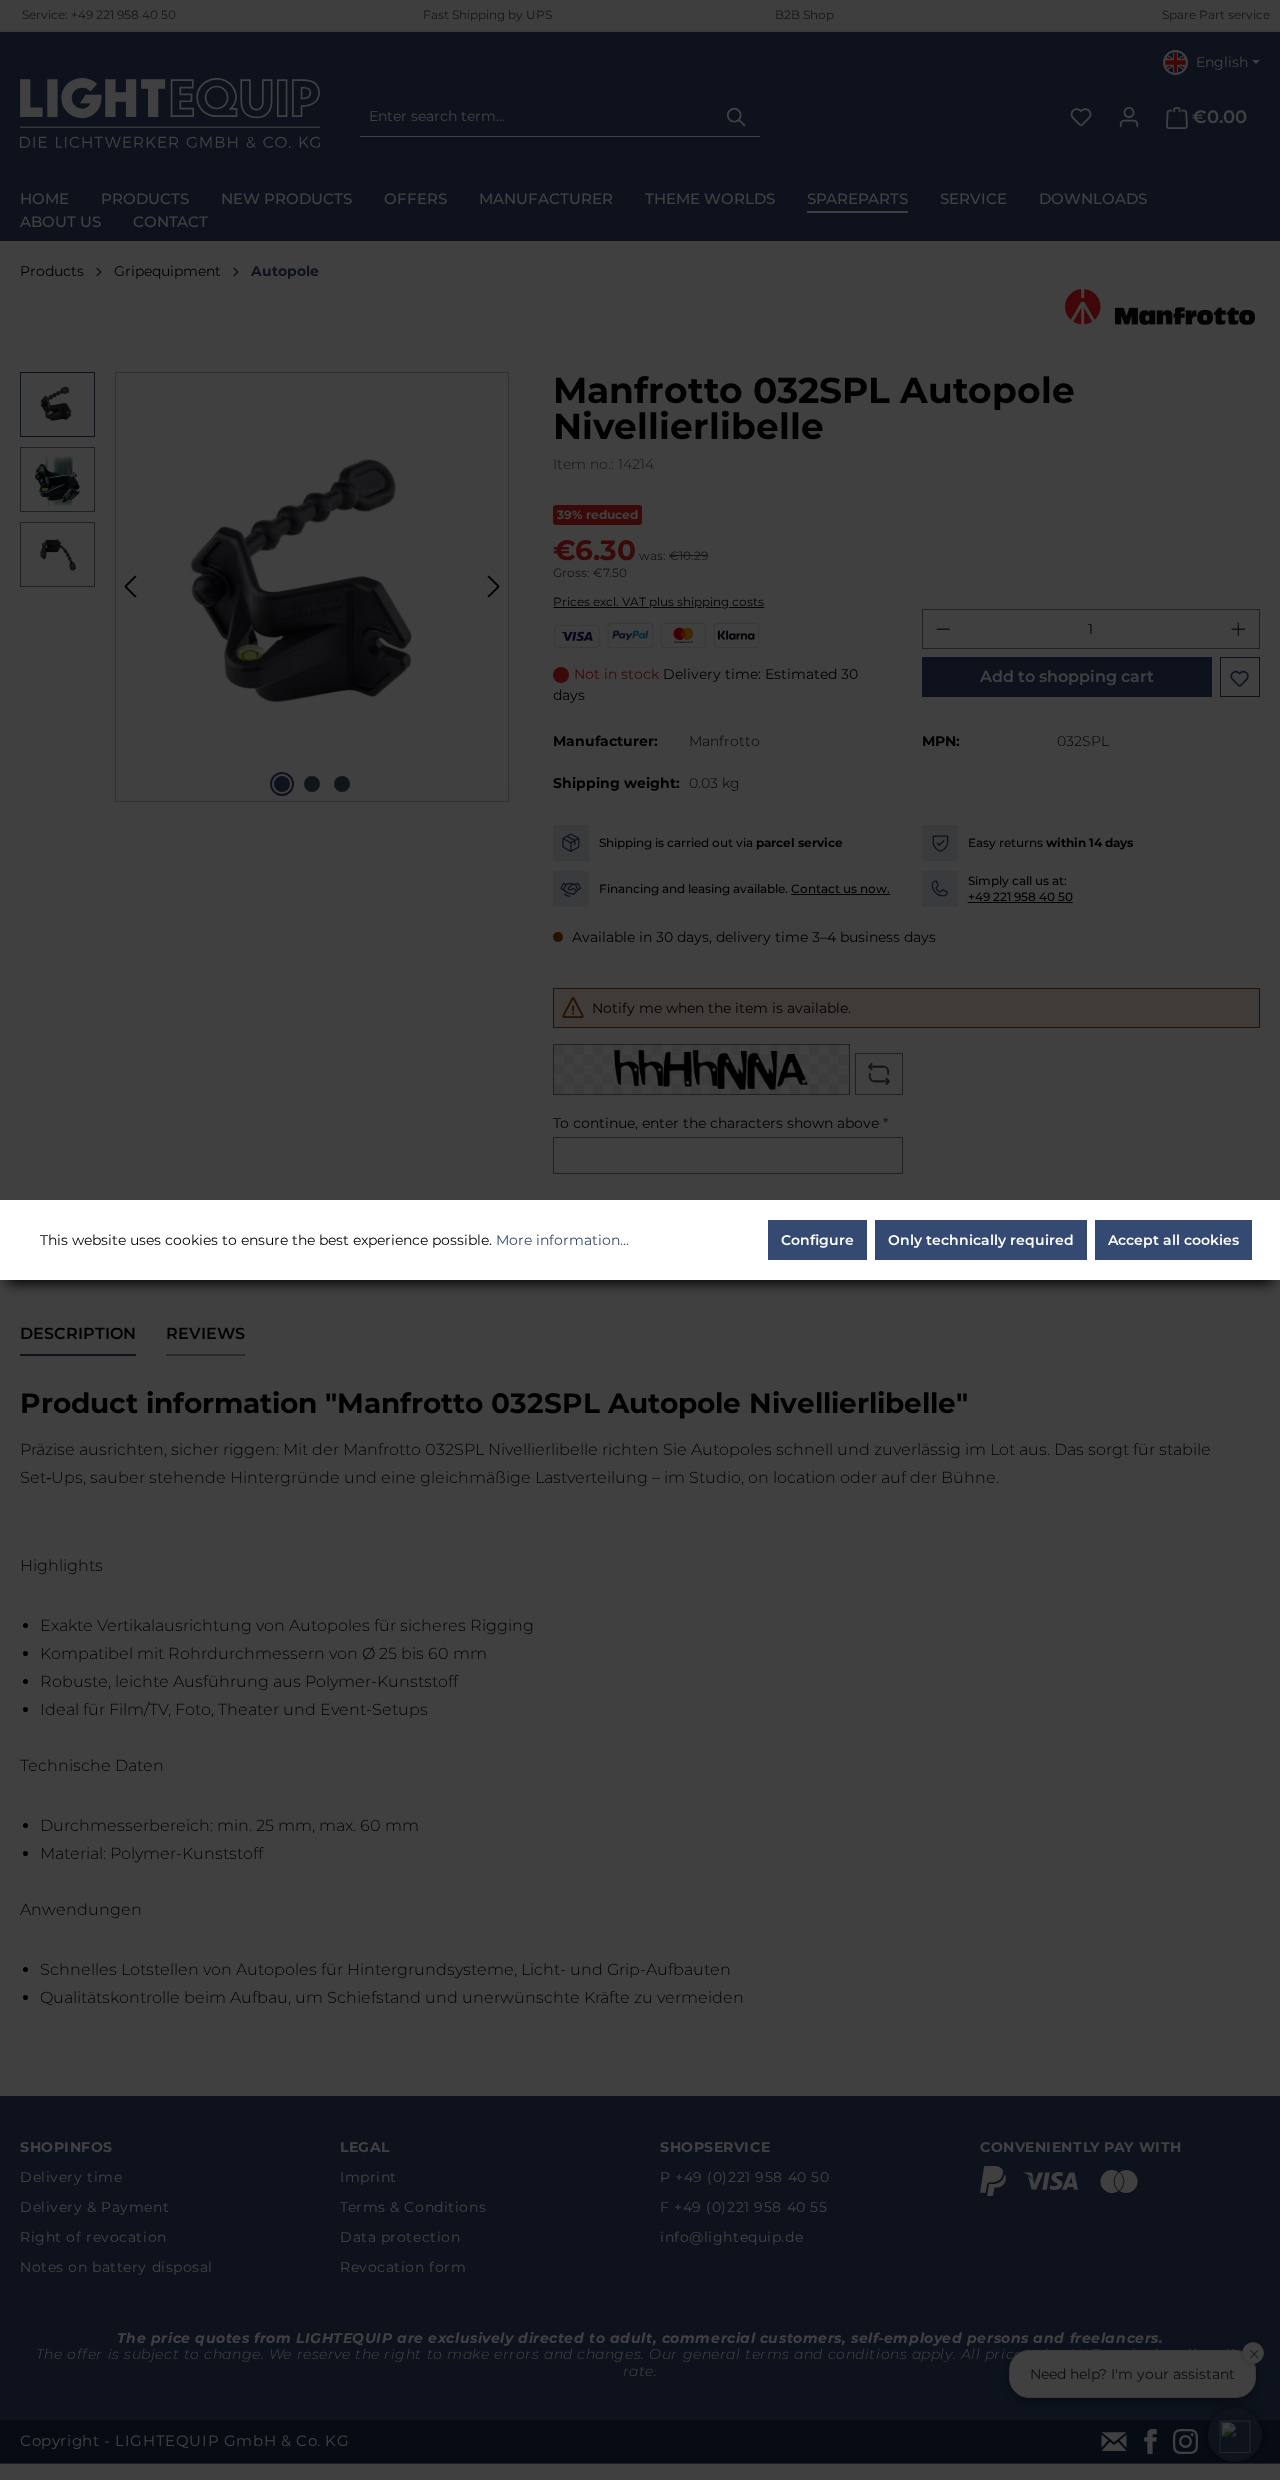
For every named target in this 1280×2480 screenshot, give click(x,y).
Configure (817, 1240)
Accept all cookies (1173, 1240)
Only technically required (981, 1240)
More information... (562, 1240)
